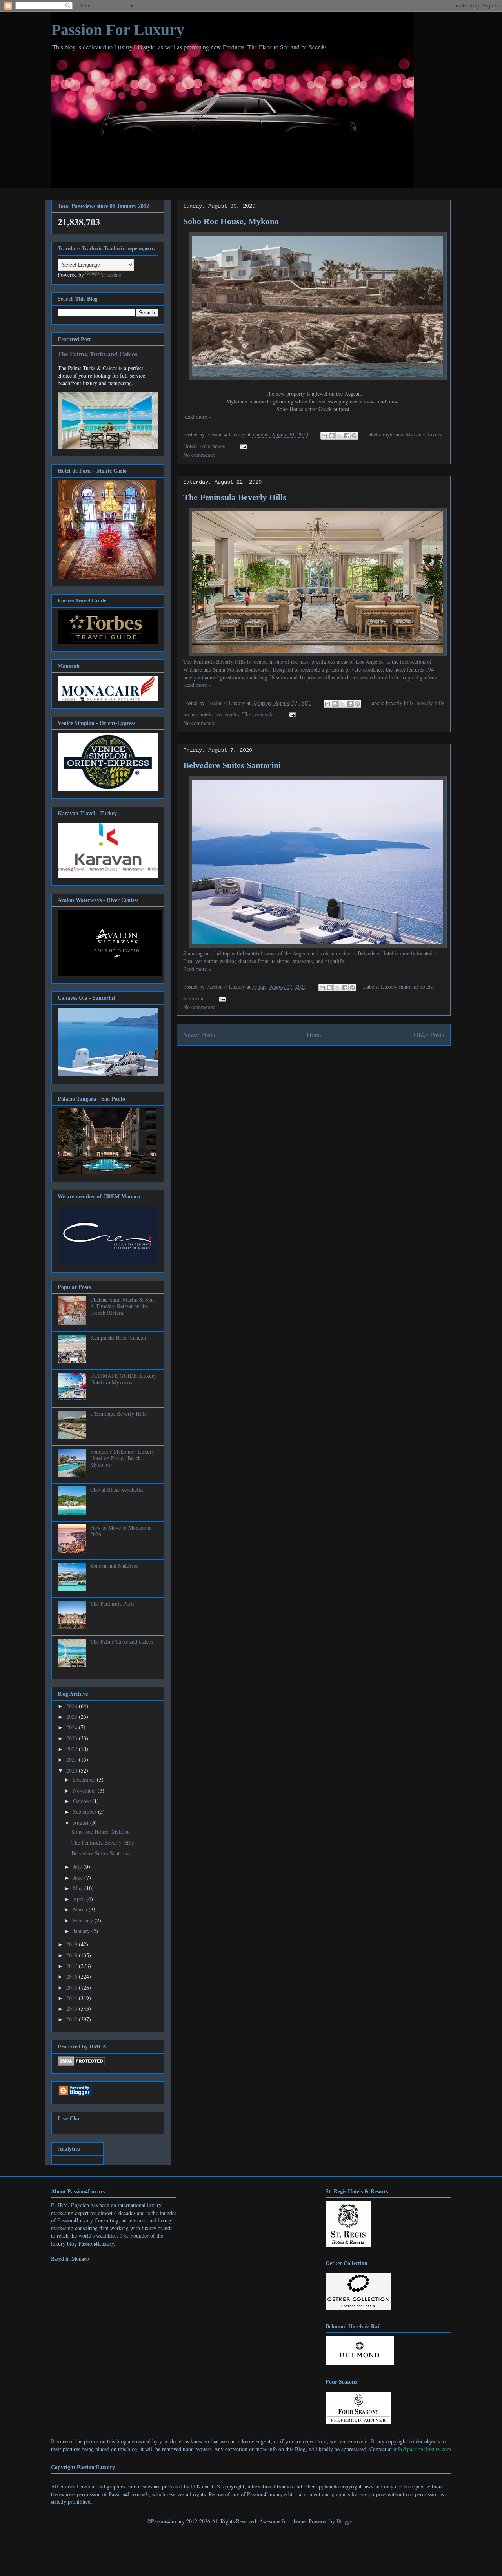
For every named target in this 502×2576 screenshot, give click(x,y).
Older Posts (429, 1034)
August (82, 1823)
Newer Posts (199, 1034)
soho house (213, 446)
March (81, 1909)
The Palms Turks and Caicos (122, 1642)
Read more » (197, 417)
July (78, 1867)
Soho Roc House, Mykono (231, 221)
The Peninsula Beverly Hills (235, 497)
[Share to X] (339, 436)
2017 (73, 1966)
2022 (73, 1749)
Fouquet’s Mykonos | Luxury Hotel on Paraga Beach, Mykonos (122, 1458)
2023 (73, 1738)
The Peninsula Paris (112, 1604)
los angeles (227, 714)
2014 (73, 1998)
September (85, 1812)
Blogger (345, 2521)
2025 (73, 1717)
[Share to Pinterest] (354, 436)
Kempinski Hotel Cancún (118, 1337)
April (80, 1899)
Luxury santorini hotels (407, 987)
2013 (73, 2009)
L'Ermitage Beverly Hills (118, 1414)
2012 (73, 2019)
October (83, 1801)
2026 (73, 1706)
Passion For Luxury (118, 30)
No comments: (199, 455)
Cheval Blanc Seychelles (117, 1489)
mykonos (393, 434)
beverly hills (400, 703)
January (82, 1931)
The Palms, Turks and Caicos (97, 354)
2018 (73, 1955)
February (84, 1920)
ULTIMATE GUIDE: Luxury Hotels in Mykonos (123, 1379)
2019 (73, 1944)
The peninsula (258, 714)
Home (315, 1034)
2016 (73, 1976)
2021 (73, 1759)
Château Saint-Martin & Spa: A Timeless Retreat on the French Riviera (123, 1306)
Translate (111, 275)
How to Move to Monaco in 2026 (121, 1531)
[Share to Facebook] (347, 436)
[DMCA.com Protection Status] (81, 2064)
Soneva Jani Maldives (114, 1565)
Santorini (193, 998)
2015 (73, 1987)
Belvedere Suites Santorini (232, 765)
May (79, 1888)
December (85, 1779)
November (85, 1790)
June (79, 1878)
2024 (73, 1727)
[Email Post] (242, 446)
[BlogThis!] (332, 436)
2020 (73, 1770)
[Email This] (324, 436)
